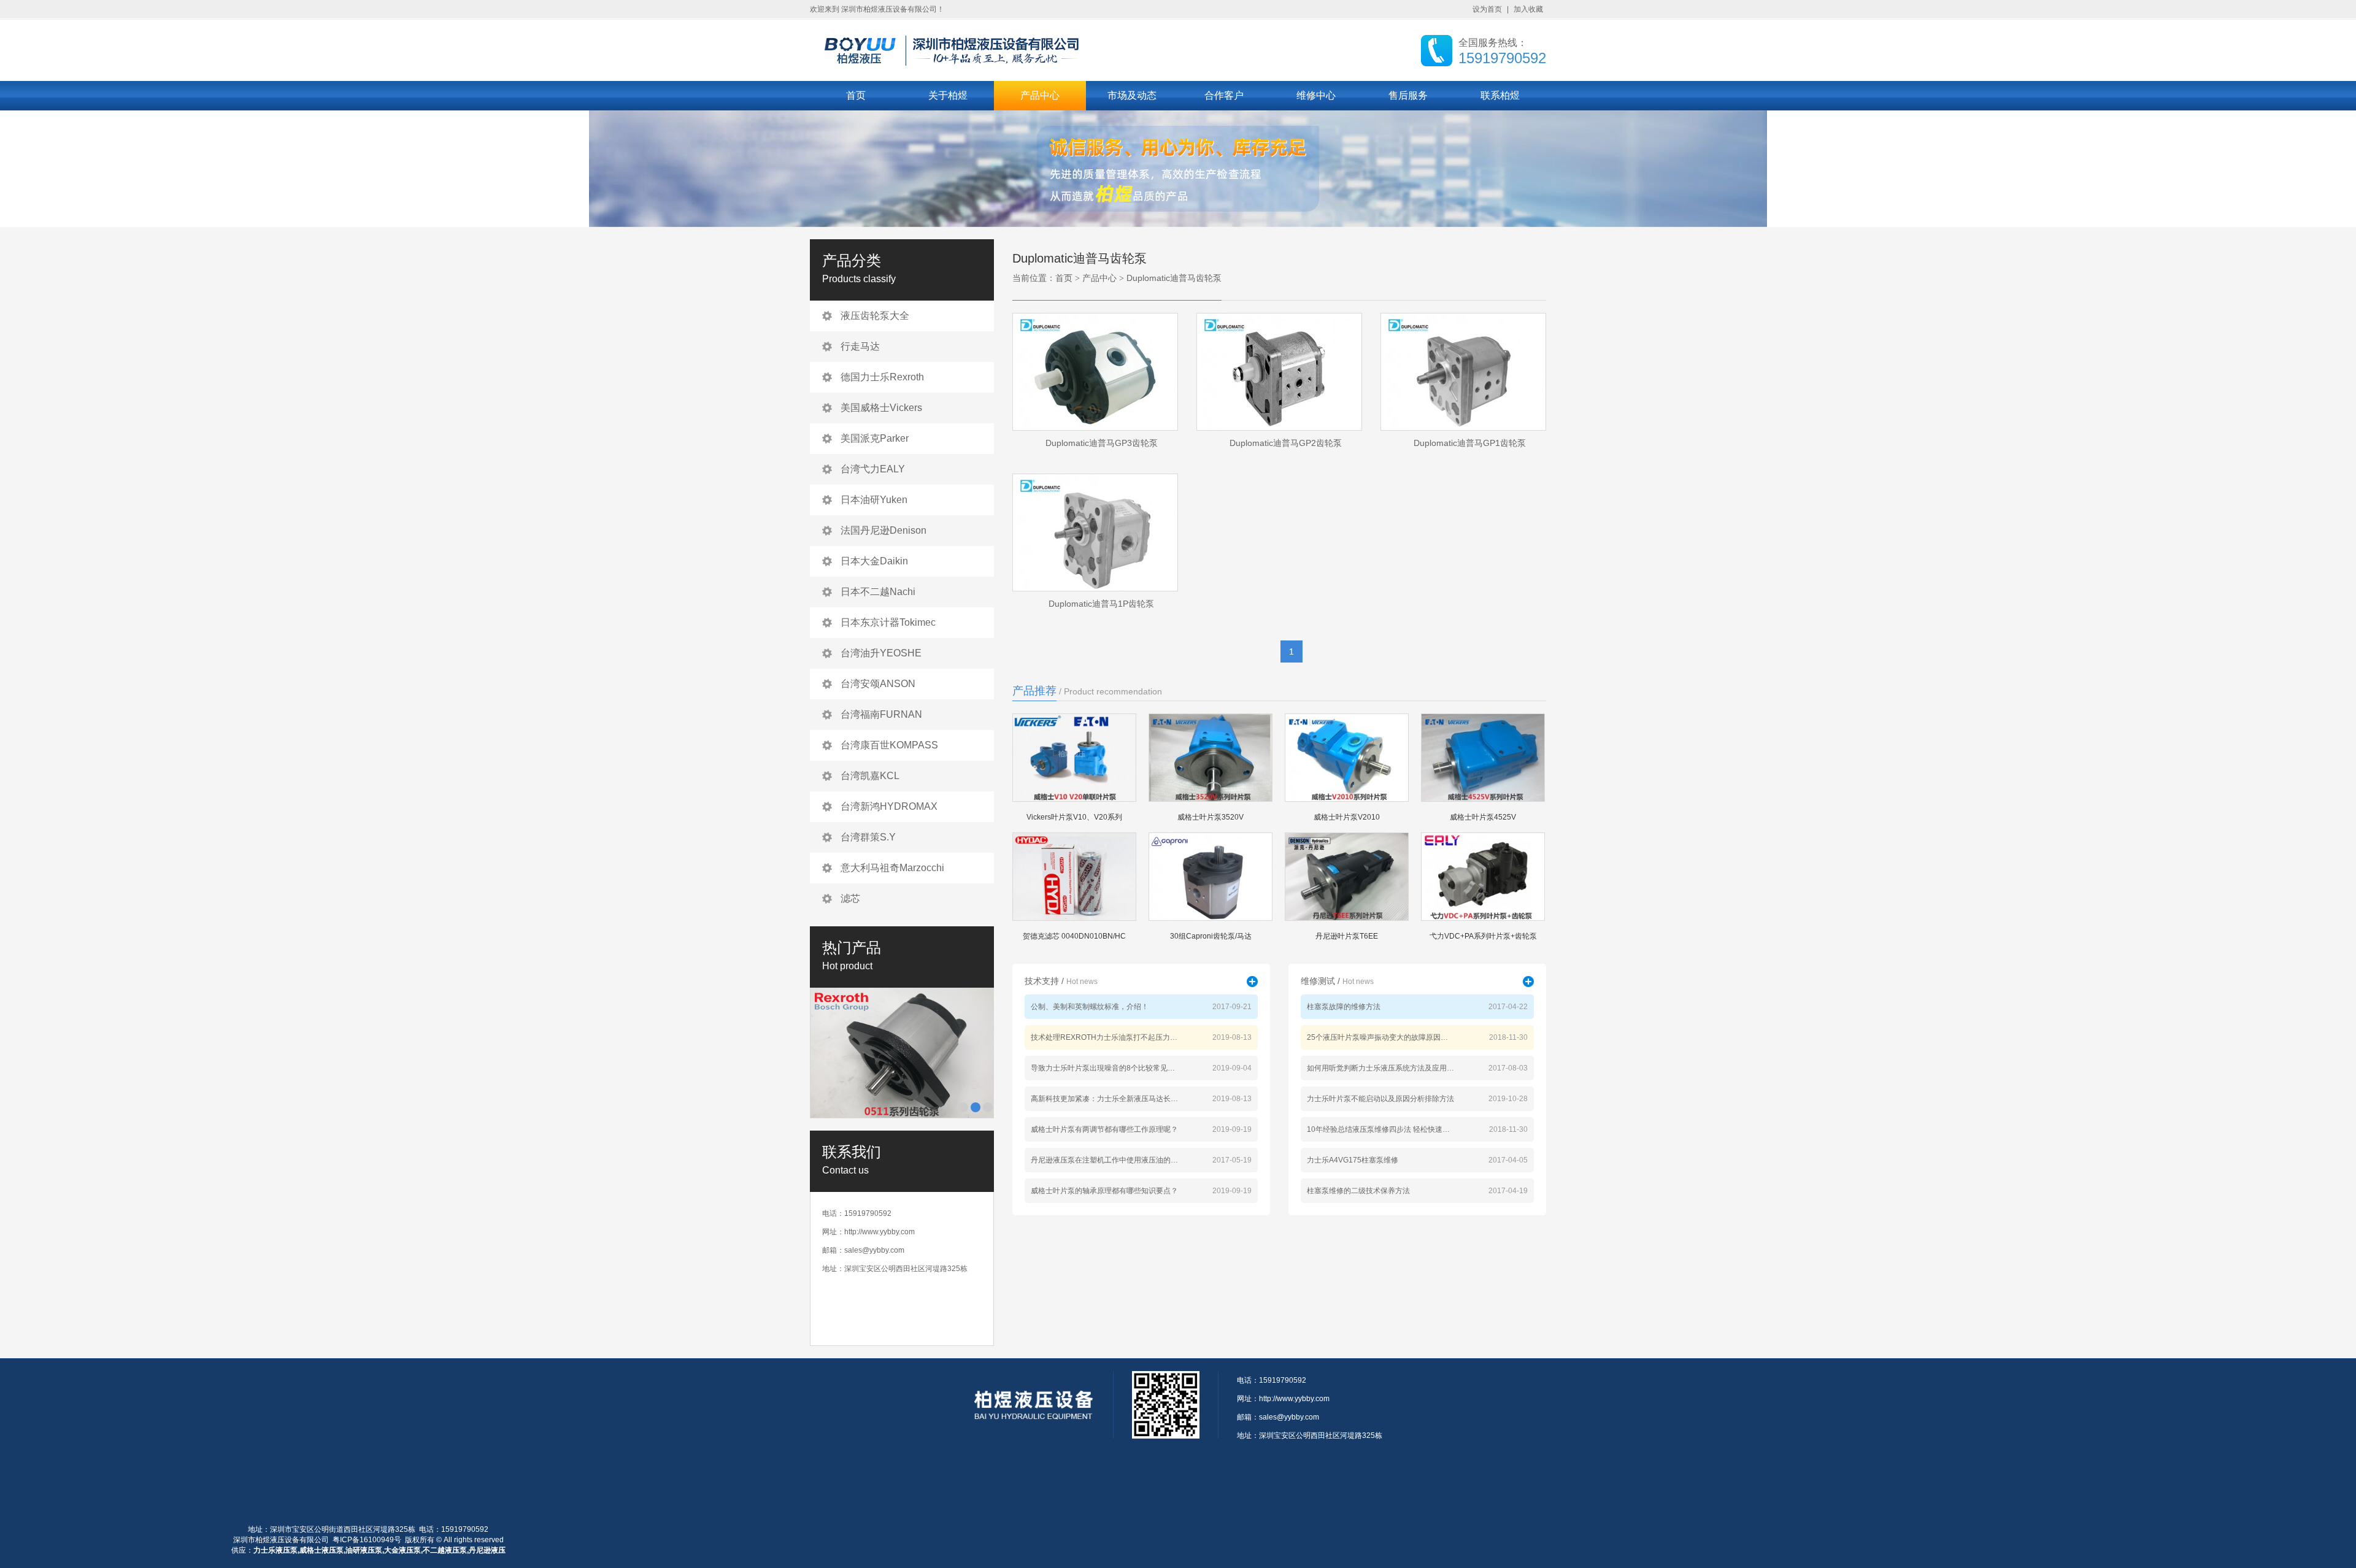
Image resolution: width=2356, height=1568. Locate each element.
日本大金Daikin (874, 561)
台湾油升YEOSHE (881, 653)
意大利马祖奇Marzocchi (892, 868)
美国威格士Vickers (881, 408)
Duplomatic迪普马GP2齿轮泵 (1286, 443)
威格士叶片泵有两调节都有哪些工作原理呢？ (1104, 1129)
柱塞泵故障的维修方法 (1344, 1007)
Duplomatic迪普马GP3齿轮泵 (1102, 443)
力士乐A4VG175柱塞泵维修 (1353, 1160)
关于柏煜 (948, 95)
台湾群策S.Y (868, 837)
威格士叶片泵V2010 (1347, 817)
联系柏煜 (1500, 95)
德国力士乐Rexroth (882, 377)
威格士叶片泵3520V (1211, 817)
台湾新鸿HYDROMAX (889, 806)
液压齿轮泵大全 (875, 316)
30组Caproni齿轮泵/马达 (1211, 936)
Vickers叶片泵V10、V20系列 (1074, 817)
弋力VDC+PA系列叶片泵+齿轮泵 (1483, 936)
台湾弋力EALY (873, 469)
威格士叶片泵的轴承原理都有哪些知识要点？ (1104, 1191)
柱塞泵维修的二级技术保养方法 (1358, 1191)
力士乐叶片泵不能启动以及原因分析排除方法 (1380, 1099)
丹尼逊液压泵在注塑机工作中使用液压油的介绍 (1104, 1160)
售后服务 (1408, 95)
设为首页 (1487, 9)
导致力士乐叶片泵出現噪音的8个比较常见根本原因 (1104, 1068)
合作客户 (1224, 95)
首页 (856, 95)
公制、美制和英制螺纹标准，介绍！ (1090, 1007)
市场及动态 (1132, 95)
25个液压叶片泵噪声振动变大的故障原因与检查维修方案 (1380, 1037)
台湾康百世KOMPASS (889, 745)
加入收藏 (1528, 9)
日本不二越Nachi (878, 592)
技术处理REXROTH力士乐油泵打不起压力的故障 (1104, 1037)
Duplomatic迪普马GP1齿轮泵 (1470, 443)
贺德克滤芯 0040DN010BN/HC (1074, 936)
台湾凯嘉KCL (870, 776)
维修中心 (1316, 95)
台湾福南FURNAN (881, 714)
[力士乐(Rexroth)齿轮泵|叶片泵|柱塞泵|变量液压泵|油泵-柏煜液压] (976, 49)
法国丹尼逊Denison (883, 530)
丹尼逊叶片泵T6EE (1347, 936)
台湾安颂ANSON (878, 684)
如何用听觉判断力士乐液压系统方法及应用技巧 (1380, 1068)
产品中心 (1040, 95)
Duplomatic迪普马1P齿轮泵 (1101, 604)
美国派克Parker (875, 438)
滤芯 (850, 898)
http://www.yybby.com (880, 1232)
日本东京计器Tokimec (888, 622)
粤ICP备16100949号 (367, 1540)
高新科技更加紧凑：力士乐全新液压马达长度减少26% (1104, 1099)
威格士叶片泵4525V (1483, 817)
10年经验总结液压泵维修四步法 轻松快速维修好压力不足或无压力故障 (1380, 1129)
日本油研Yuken (874, 500)
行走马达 (860, 346)
